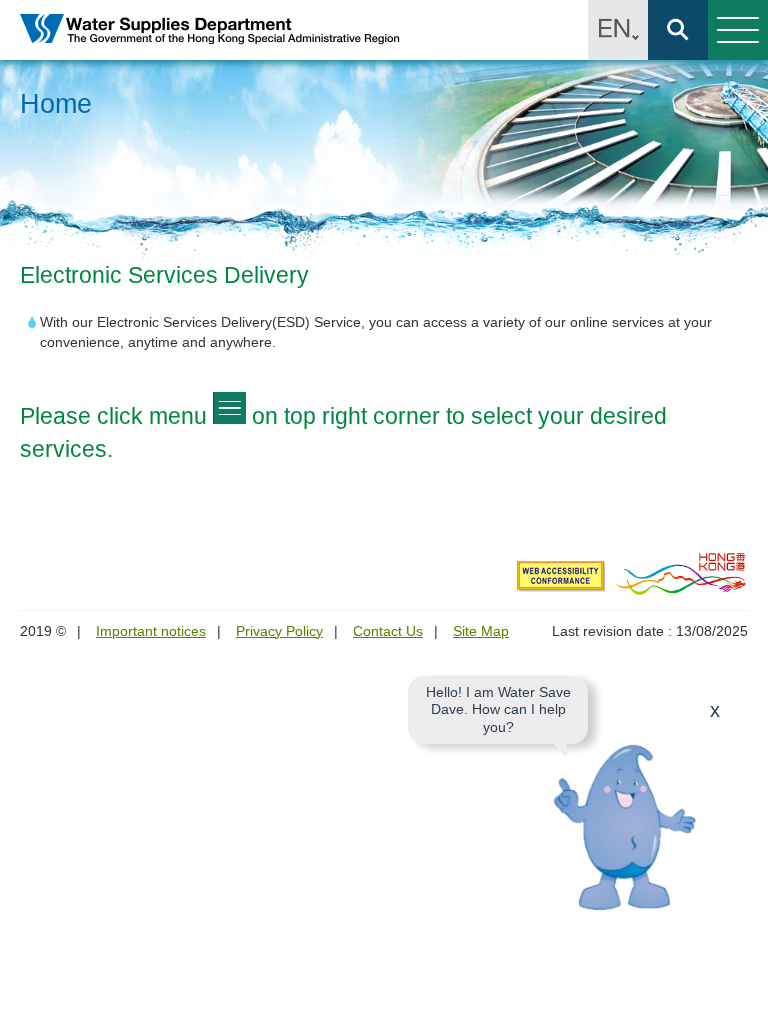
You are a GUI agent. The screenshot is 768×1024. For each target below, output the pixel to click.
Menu (738, 30)
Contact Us (388, 631)
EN (618, 30)
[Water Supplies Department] (210, 30)
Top (741, 997)
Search (678, 30)
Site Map (481, 631)
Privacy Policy (279, 631)
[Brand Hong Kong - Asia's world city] (681, 573)
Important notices (151, 631)
